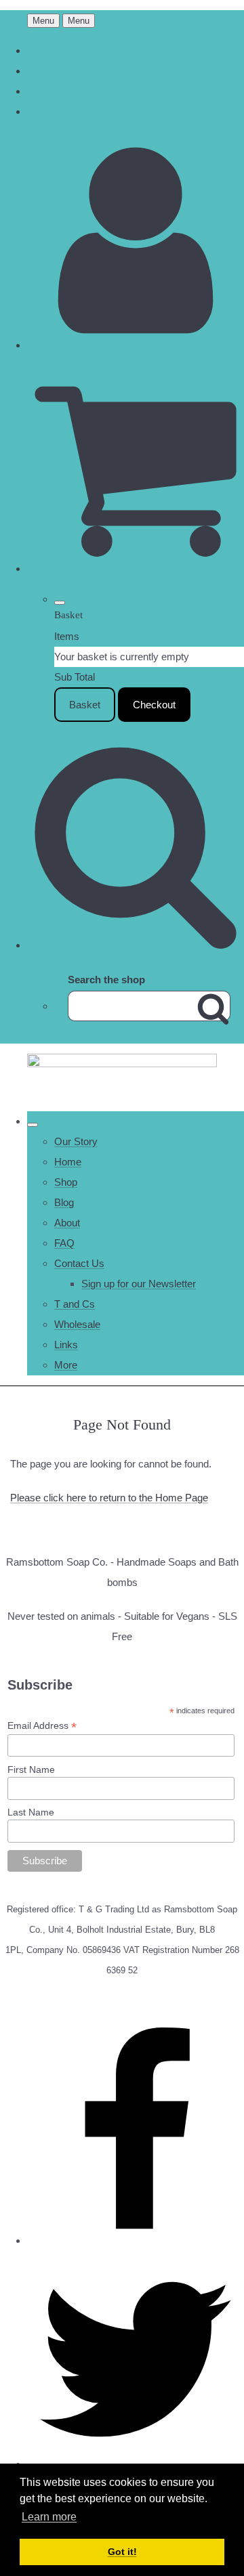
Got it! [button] (122, 2552)
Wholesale (77, 1324)
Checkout (154, 705)
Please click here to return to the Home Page (109, 1498)
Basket (85, 705)
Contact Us (79, 1263)
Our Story (76, 1141)
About (67, 1223)
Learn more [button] (49, 2517)
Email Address (42, 1726)
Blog (64, 1202)
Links (66, 1345)
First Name (31, 1769)
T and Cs (75, 1304)
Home (68, 1162)
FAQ (64, 1243)
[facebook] (136, 2240)
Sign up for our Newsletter (139, 1284)
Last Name (31, 1812)
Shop (66, 1182)
